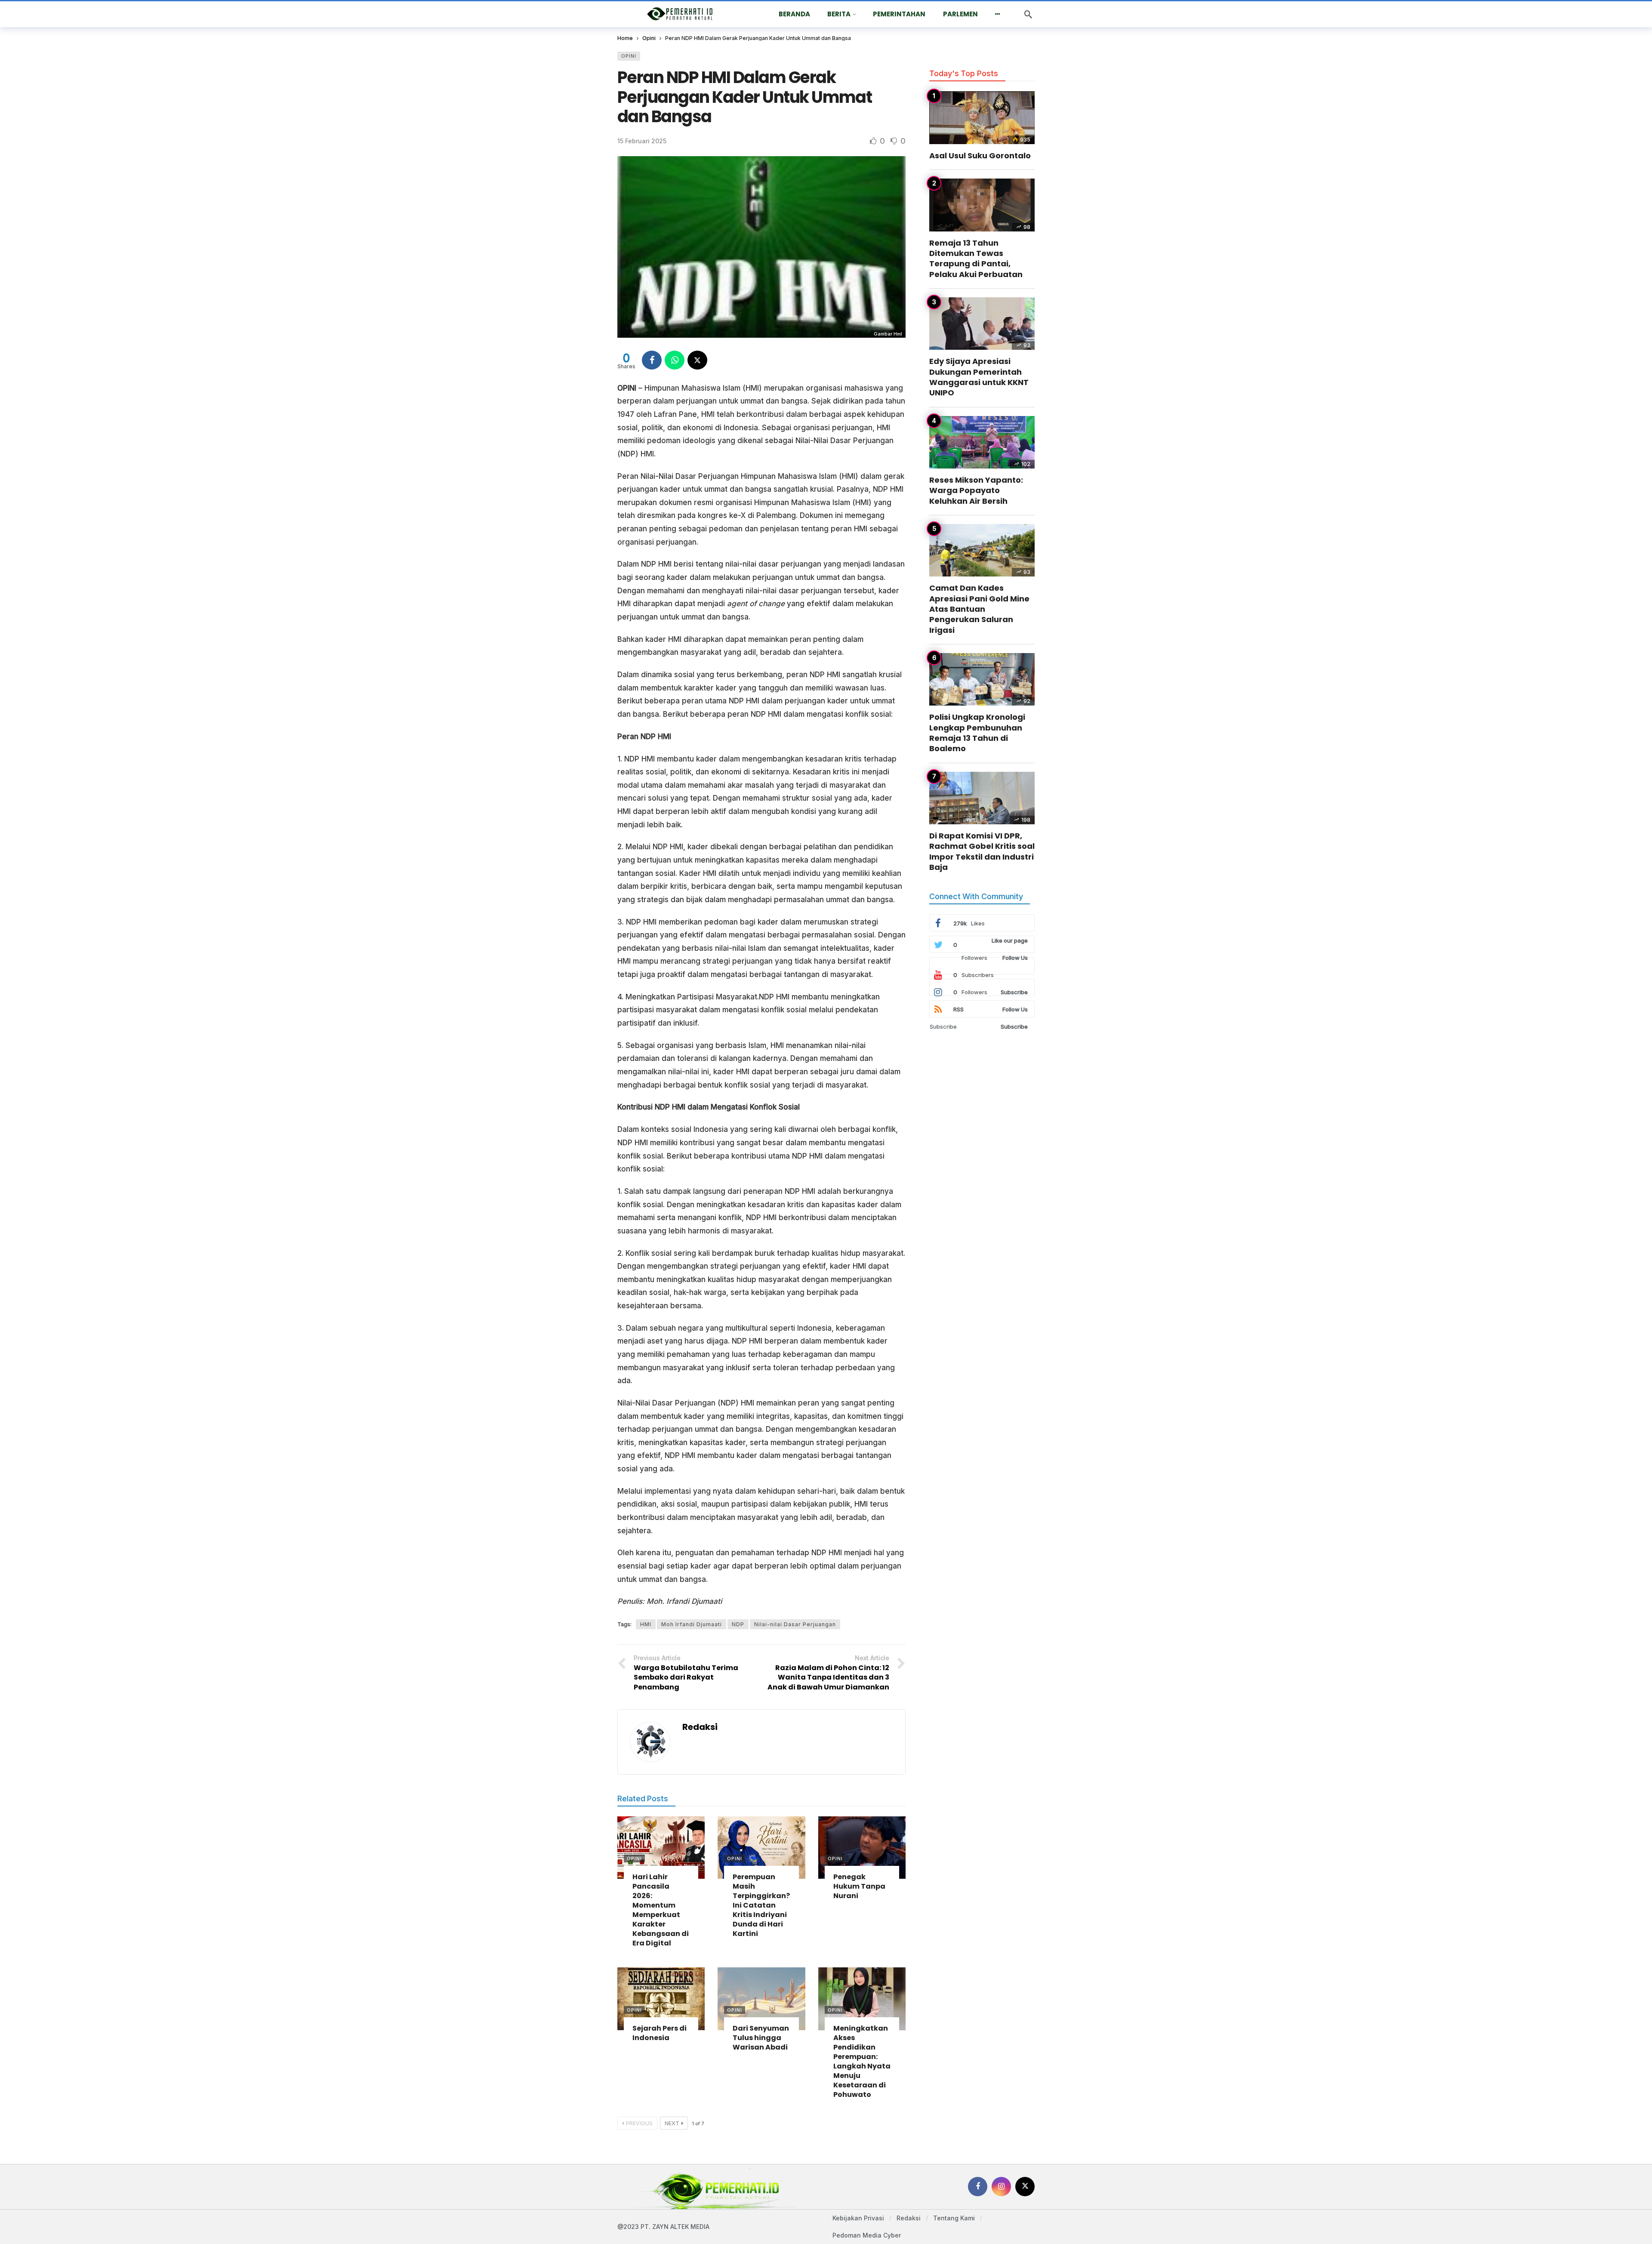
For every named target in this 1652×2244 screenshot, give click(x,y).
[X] (1025, 2187)
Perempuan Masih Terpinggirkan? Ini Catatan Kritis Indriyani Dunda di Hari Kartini (761, 1905)
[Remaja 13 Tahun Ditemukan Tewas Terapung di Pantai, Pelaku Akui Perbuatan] (982, 205)
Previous (639, 2123)
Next (672, 2123)
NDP (738, 1624)
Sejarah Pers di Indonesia (660, 2033)
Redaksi (700, 1727)
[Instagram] (1001, 2187)
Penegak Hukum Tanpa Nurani (859, 1886)
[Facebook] (978, 2187)
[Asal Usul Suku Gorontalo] (982, 118)
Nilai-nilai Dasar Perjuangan (795, 1624)
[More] (998, 14)
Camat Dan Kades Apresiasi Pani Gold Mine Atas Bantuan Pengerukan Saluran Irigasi (979, 609)
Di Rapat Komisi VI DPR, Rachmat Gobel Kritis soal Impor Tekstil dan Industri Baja (982, 851)
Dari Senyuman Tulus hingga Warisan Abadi (761, 2038)
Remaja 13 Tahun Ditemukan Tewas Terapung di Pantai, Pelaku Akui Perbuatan (976, 259)
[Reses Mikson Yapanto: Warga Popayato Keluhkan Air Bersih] (982, 442)
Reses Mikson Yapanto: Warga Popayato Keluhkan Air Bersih (976, 490)
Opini (629, 56)
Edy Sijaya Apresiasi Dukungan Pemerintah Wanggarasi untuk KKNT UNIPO (979, 377)
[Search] (1028, 14)
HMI (646, 1624)
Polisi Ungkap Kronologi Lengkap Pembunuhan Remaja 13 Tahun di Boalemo (977, 733)
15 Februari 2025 (642, 141)
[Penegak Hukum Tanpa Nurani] (862, 1848)
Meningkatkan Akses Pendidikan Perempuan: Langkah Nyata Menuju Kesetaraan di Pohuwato (862, 2061)
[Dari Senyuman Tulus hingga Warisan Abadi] (761, 1999)
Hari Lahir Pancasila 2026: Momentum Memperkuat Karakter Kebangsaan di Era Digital (661, 1910)
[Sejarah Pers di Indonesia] (661, 1999)
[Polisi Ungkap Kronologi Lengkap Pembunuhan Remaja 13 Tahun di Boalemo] (982, 680)
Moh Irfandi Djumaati (692, 1624)
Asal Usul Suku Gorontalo (980, 156)
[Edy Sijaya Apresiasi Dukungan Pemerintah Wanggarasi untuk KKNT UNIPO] (982, 324)
